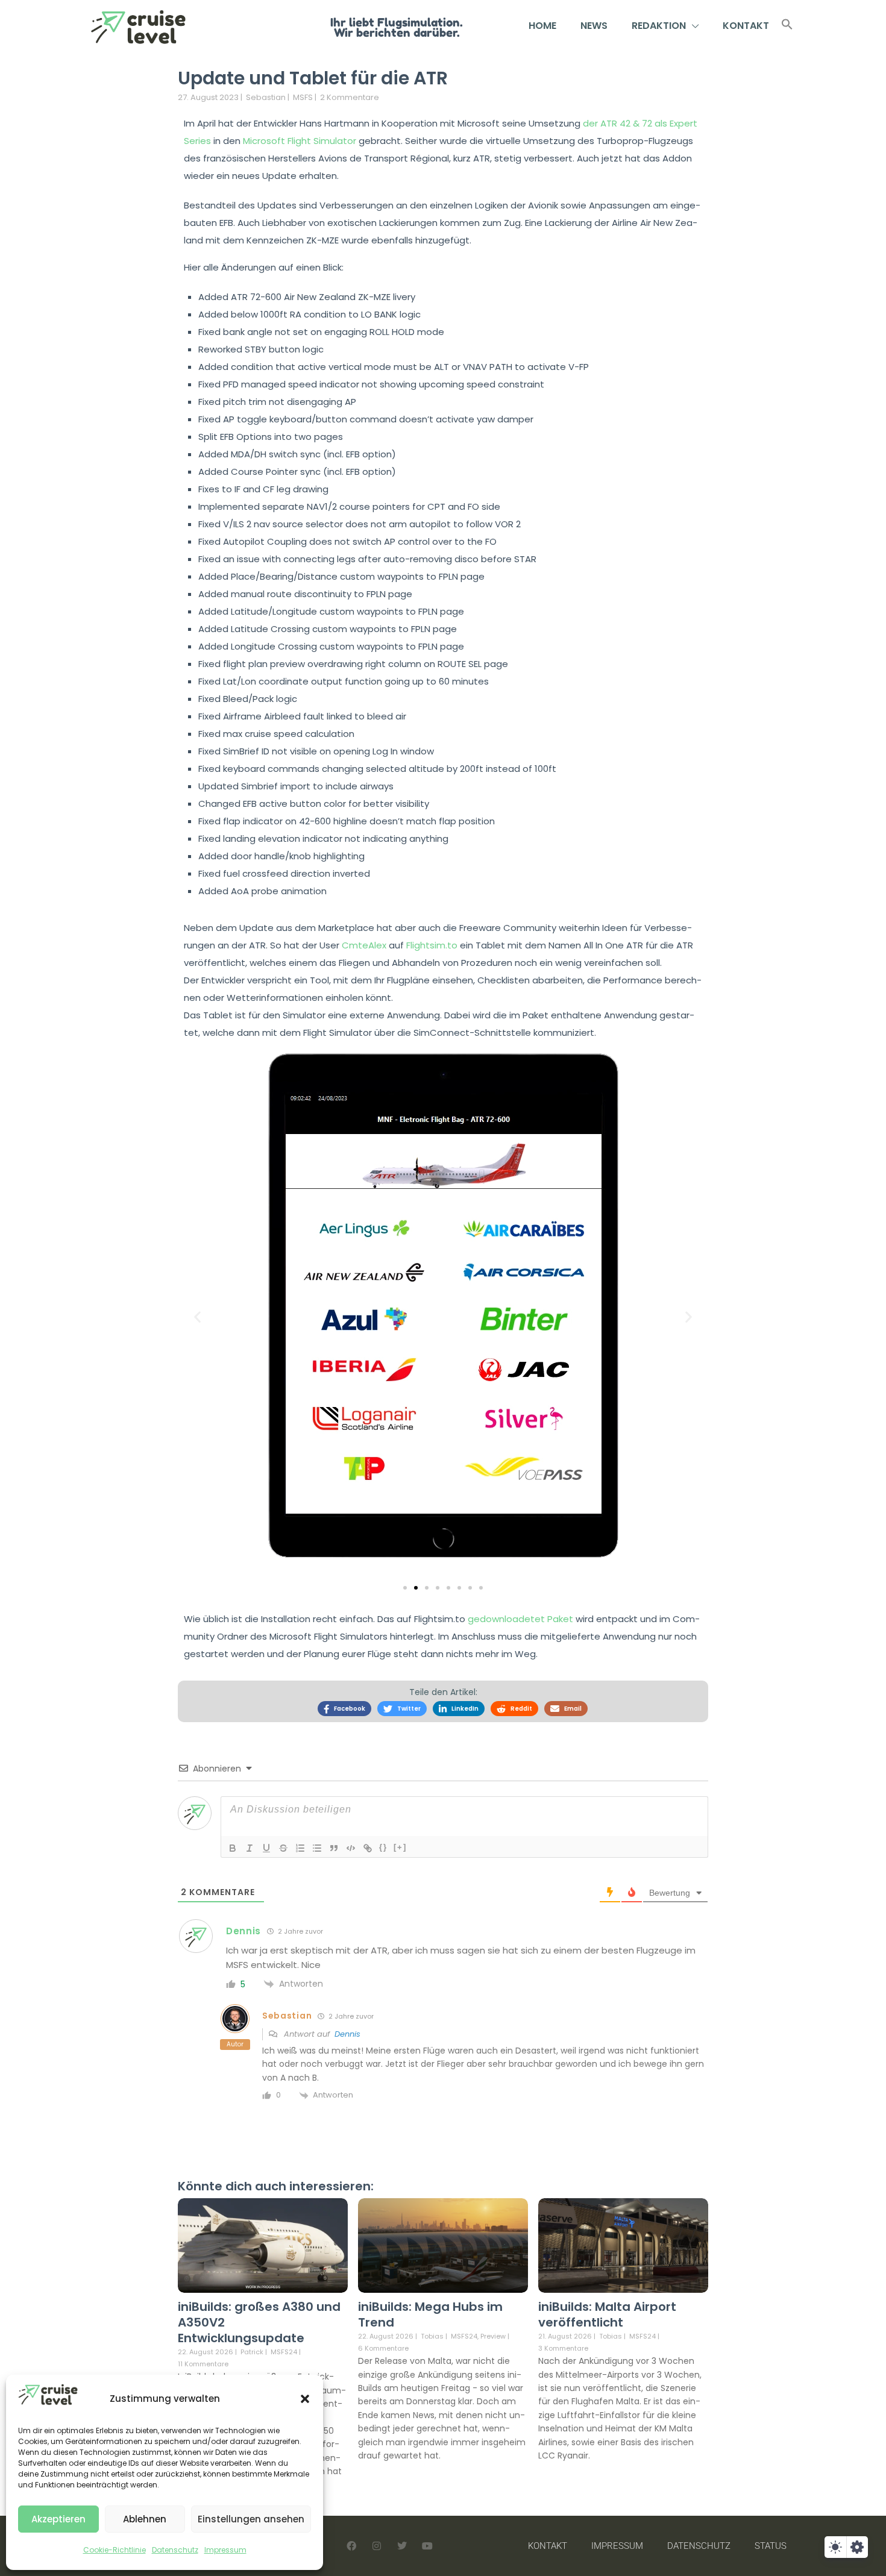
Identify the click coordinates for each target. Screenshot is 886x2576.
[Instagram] (377, 2546)
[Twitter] (402, 2546)
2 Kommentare (350, 97)
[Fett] (233, 1848)
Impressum (225, 2550)
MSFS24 (284, 2352)
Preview (493, 2336)
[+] (400, 1847)
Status (771, 2546)
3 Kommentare (563, 2348)
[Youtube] (427, 2546)
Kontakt (746, 26)
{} (383, 1847)
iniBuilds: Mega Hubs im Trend (430, 2314)
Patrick (252, 2352)
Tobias (432, 2336)
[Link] (368, 1848)
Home (542, 26)
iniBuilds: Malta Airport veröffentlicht (607, 2314)
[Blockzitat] (334, 1848)
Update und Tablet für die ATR (313, 78)
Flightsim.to (432, 945)
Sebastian (266, 97)
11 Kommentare (203, 2364)
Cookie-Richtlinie (115, 2550)
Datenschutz (175, 2550)
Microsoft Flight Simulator (300, 141)
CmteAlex (364, 945)
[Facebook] (351, 2546)
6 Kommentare (383, 2348)
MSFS (303, 97)
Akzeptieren (58, 2519)
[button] (305, 2399)
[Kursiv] (250, 1848)
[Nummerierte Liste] (300, 1848)
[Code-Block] (351, 1848)
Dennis (347, 2034)
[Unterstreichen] (266, 1848)
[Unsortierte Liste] (317, 1848)
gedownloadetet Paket (520, 1619)
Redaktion (659, 26)
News (594, 26)
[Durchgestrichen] (283, 1848)
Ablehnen (145, 2519)
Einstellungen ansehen (251, 2519)
